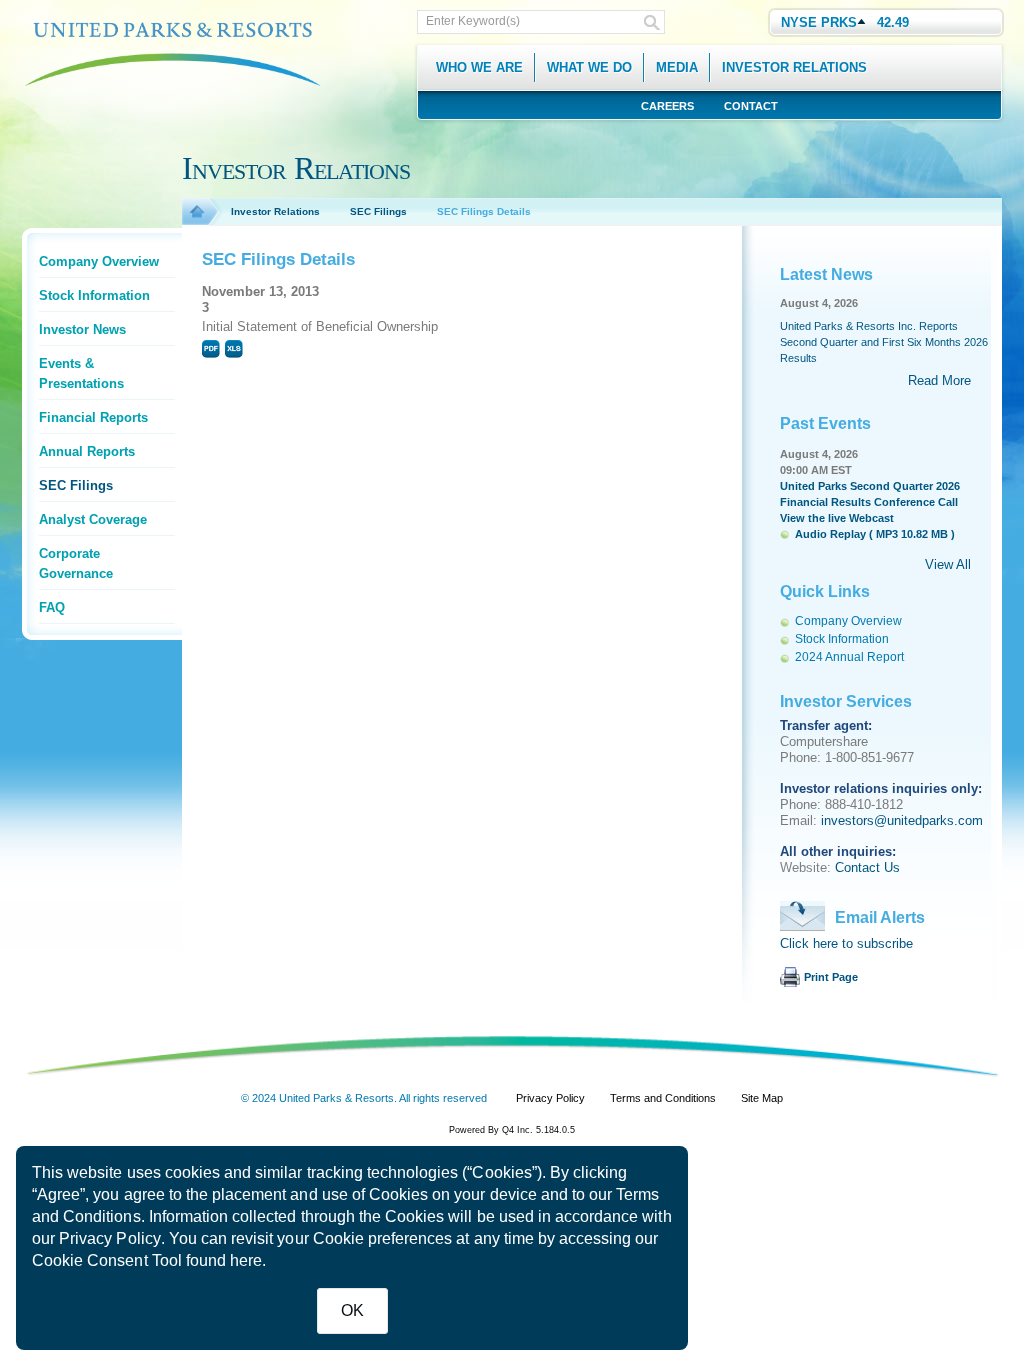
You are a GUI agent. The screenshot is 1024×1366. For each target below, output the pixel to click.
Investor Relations (275, 211)
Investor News (82, 329)
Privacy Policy (110, 1238)
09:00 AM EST (816, 470)
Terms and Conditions (663, 1098)
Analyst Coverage (93, 519)
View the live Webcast (837, 518)
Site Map (762, 1098)
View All (948, 564)
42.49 (893, 22)
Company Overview (99, 261)
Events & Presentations (81, 373)
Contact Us (867, 867)
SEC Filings (76, 485)
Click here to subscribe (846, 943)
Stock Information (94, 295)
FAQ (52, 607)
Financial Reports (93, 417)
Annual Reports (87, 451)
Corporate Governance (76, 563)
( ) (875, 534)
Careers (667, 106)
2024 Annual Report (849, 657)
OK (352, 1310)
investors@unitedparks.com (902, 820)
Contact (751, 106)
